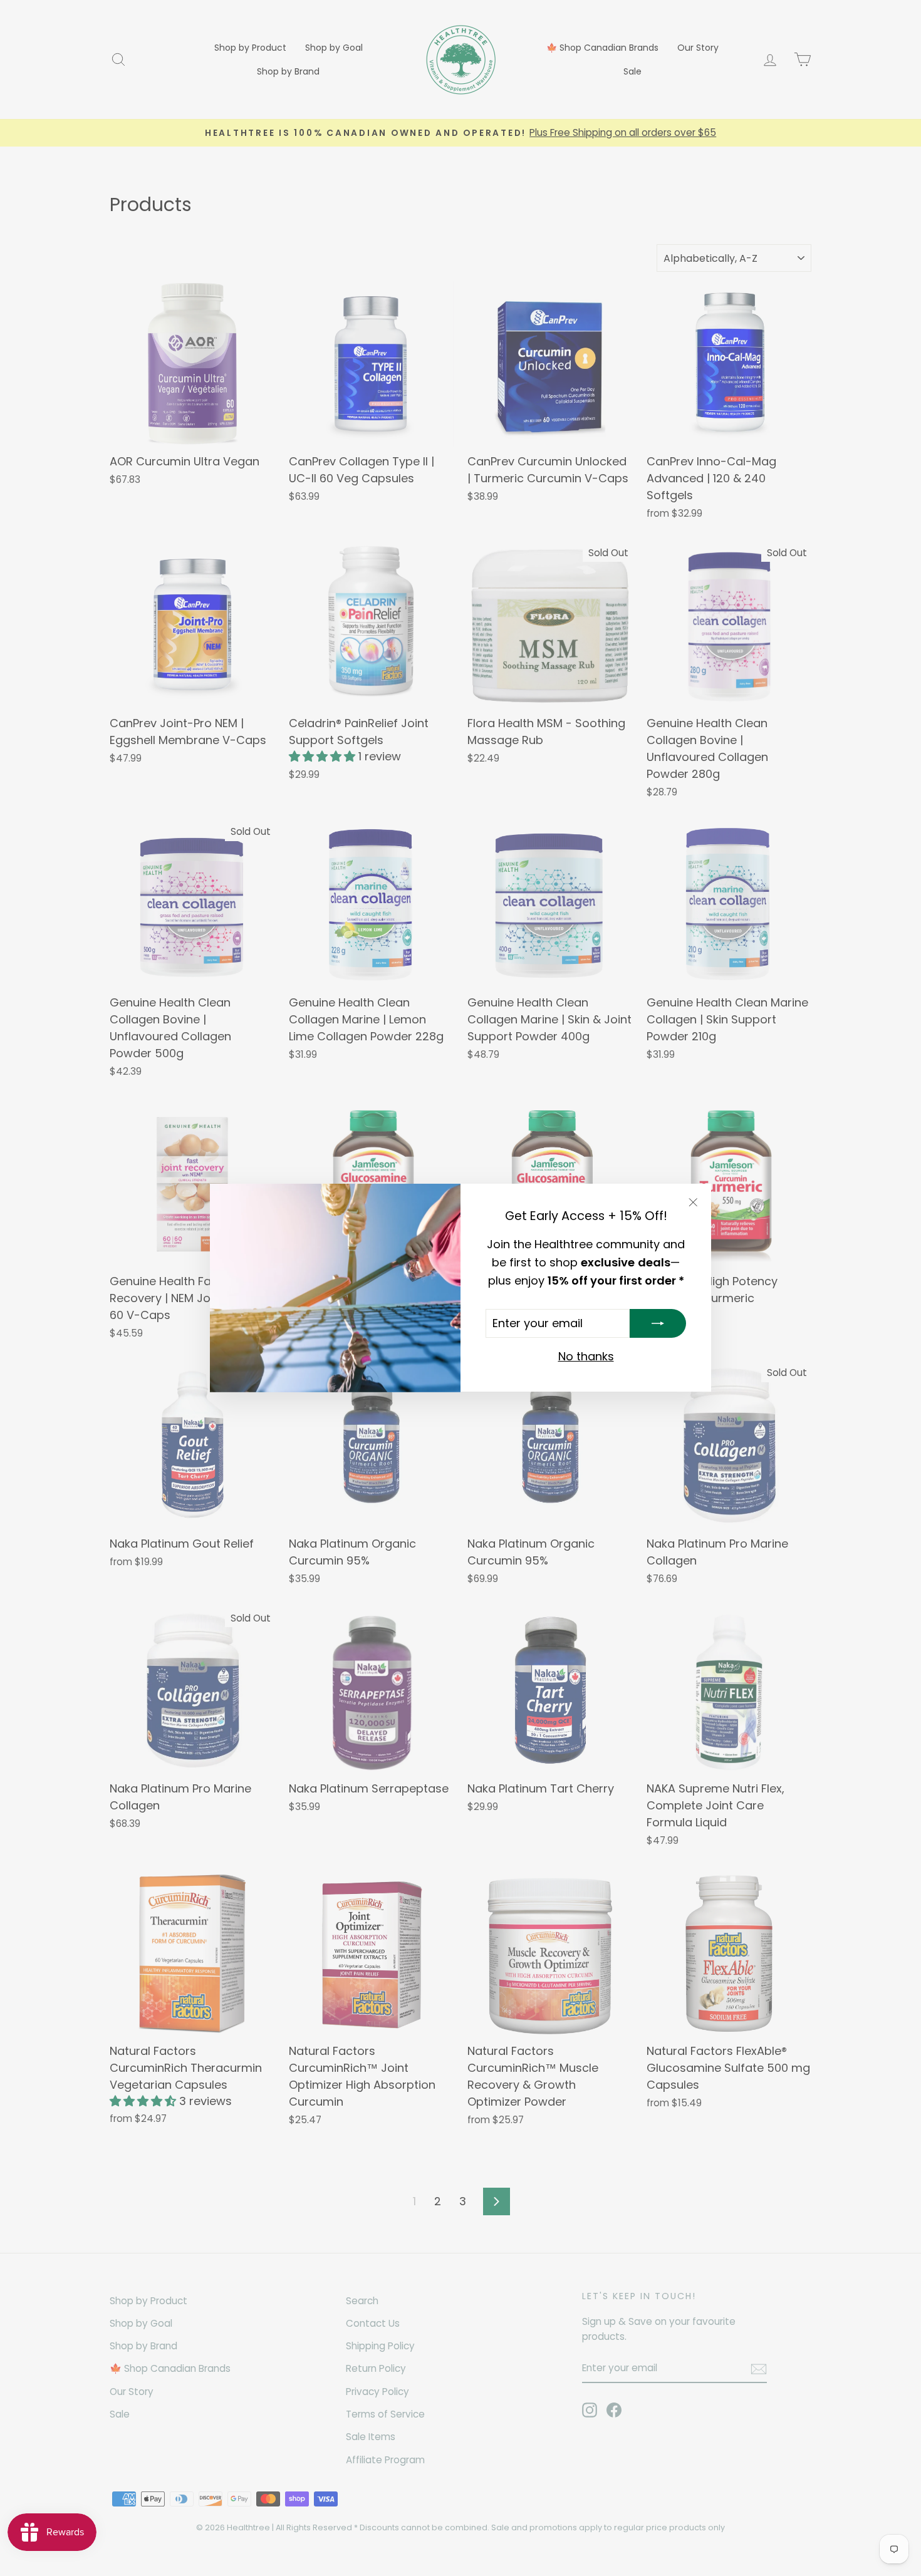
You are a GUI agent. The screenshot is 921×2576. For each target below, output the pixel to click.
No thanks (586, 1357)
